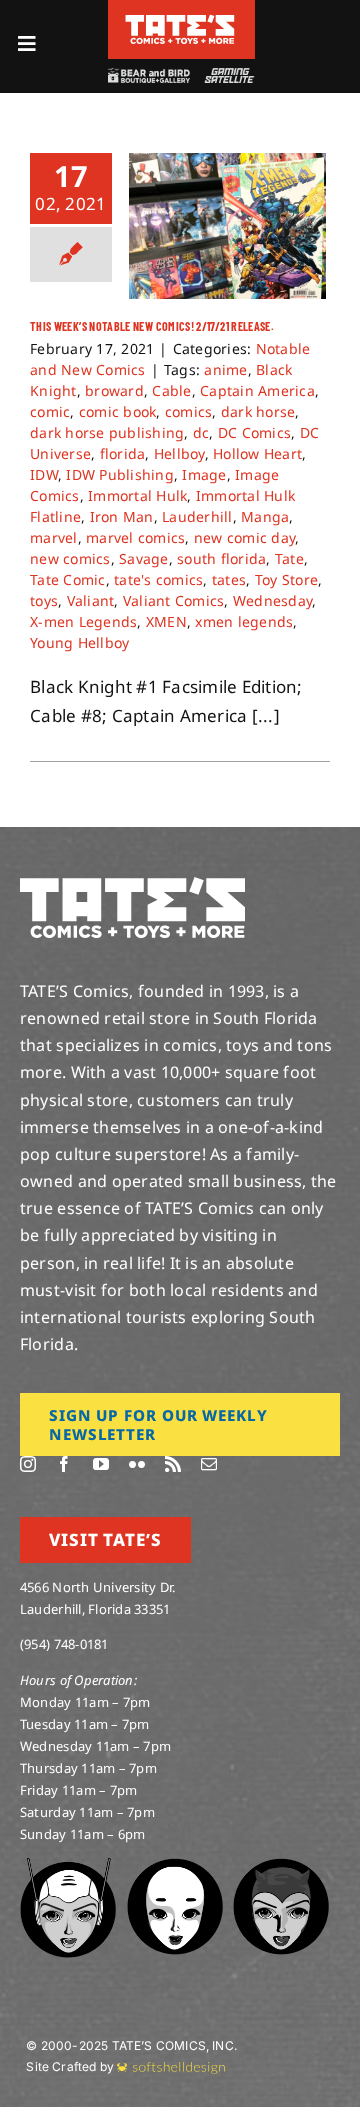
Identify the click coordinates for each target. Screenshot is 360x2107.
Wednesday (272, 600)
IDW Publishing (120, 474)
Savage (144, 558)
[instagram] (28, 1464)
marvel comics (135, 537)
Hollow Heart (257, 453)
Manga (265, 516)
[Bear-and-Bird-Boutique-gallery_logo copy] (149, 76)
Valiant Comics (174, 600)
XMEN (166, 621)
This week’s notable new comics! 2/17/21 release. (152, 326)
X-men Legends (83, 621)
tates (229, 579)
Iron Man (122, 516)
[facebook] (64, 1464)
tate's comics (158, 579)
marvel (54, 537)
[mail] (209, 1464)
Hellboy (179, 453)
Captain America (257, 390)
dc (201, 432)
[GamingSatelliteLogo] (227, 76)
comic (50, 411)
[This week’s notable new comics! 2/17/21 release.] (227, 226)
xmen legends (244, 621)
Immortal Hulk (137, 495)
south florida (221, 558)
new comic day (244, 537)
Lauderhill (197, 516)
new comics (70, 558)
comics (189, 411)
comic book (118, 411)
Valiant (91, 600)
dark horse (258, 411)
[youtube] (101, 1464)
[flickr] (137, 1464)
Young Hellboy (79, 642)
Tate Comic (68, 579)
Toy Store (286, 579)
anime (225, 369)
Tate (289, 558)
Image (204, 474)
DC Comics (254, 432)
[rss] (173, 1464)
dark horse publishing (107, 432)
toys (44, 600)
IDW (44, 474)
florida (123, 453)
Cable (171, 390)
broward (114, 390)
